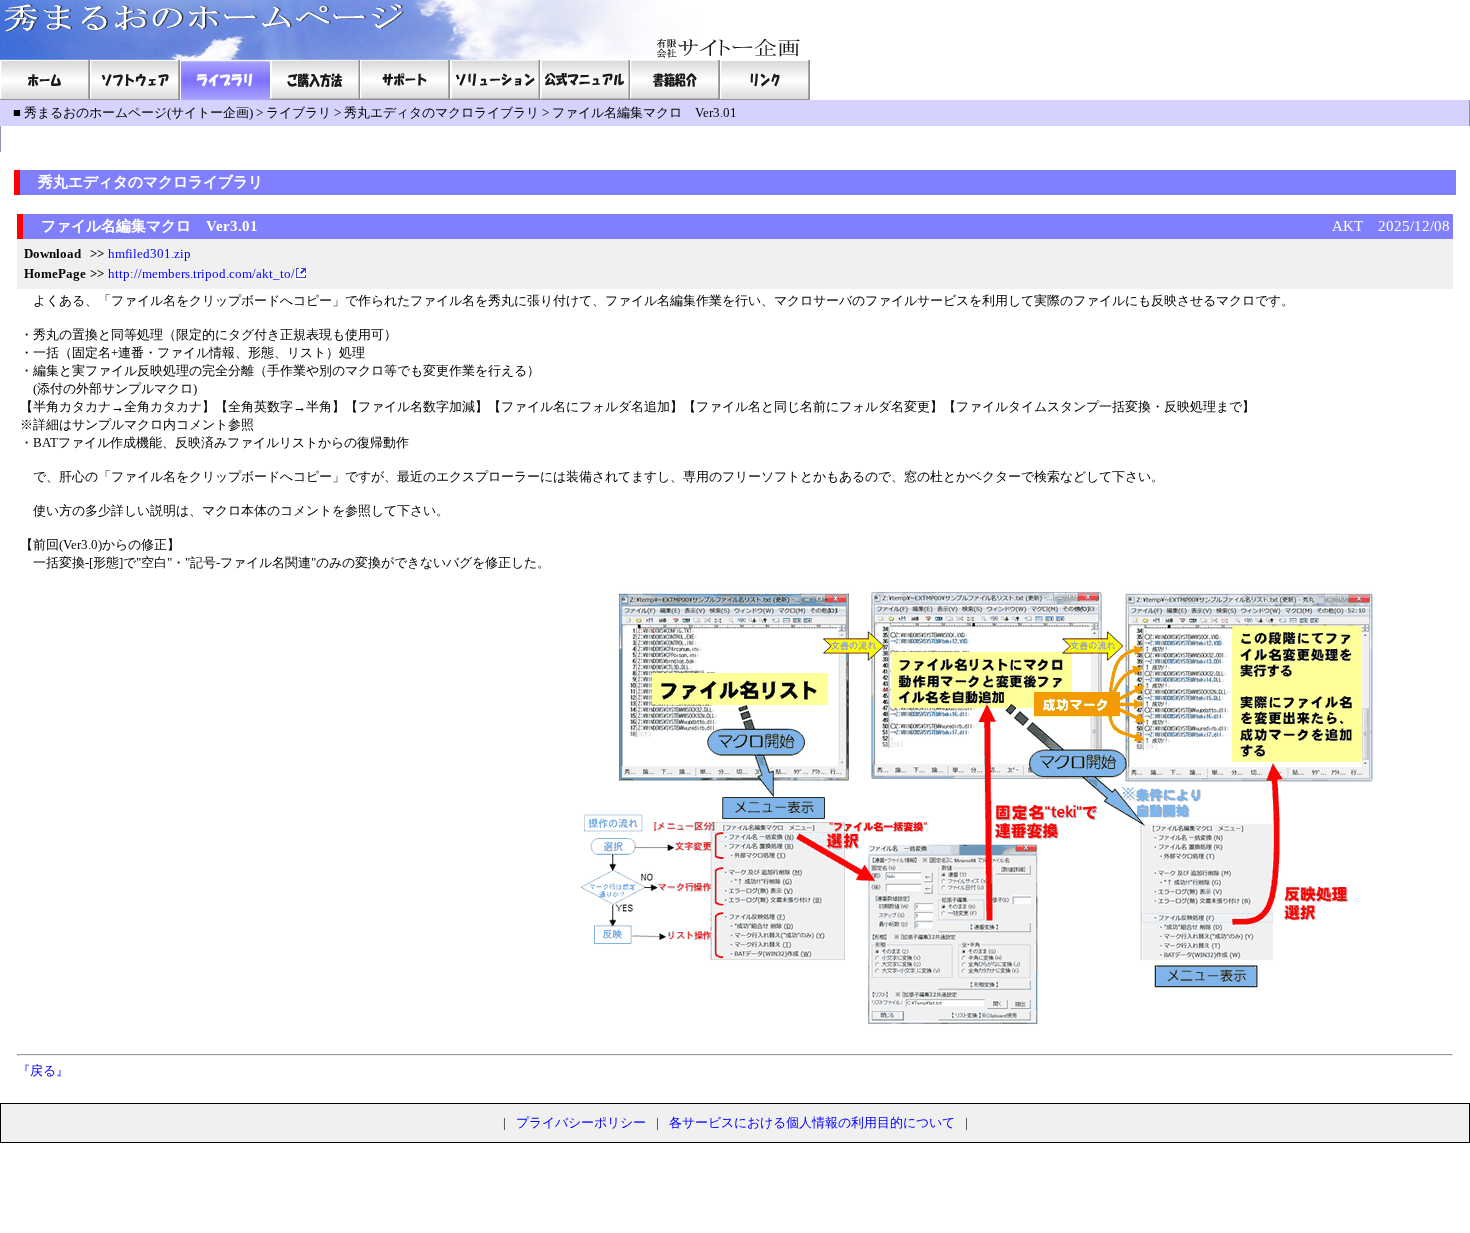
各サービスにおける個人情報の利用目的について (812, 1122)
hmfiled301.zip (149, 253)
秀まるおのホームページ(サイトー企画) (138, 112)
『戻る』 (43, 1070)
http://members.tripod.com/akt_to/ (201, 273)
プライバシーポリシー (581, 1122)
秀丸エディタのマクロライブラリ (441, 112)
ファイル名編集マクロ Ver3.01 (644, 112)
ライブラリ (298, 112)
